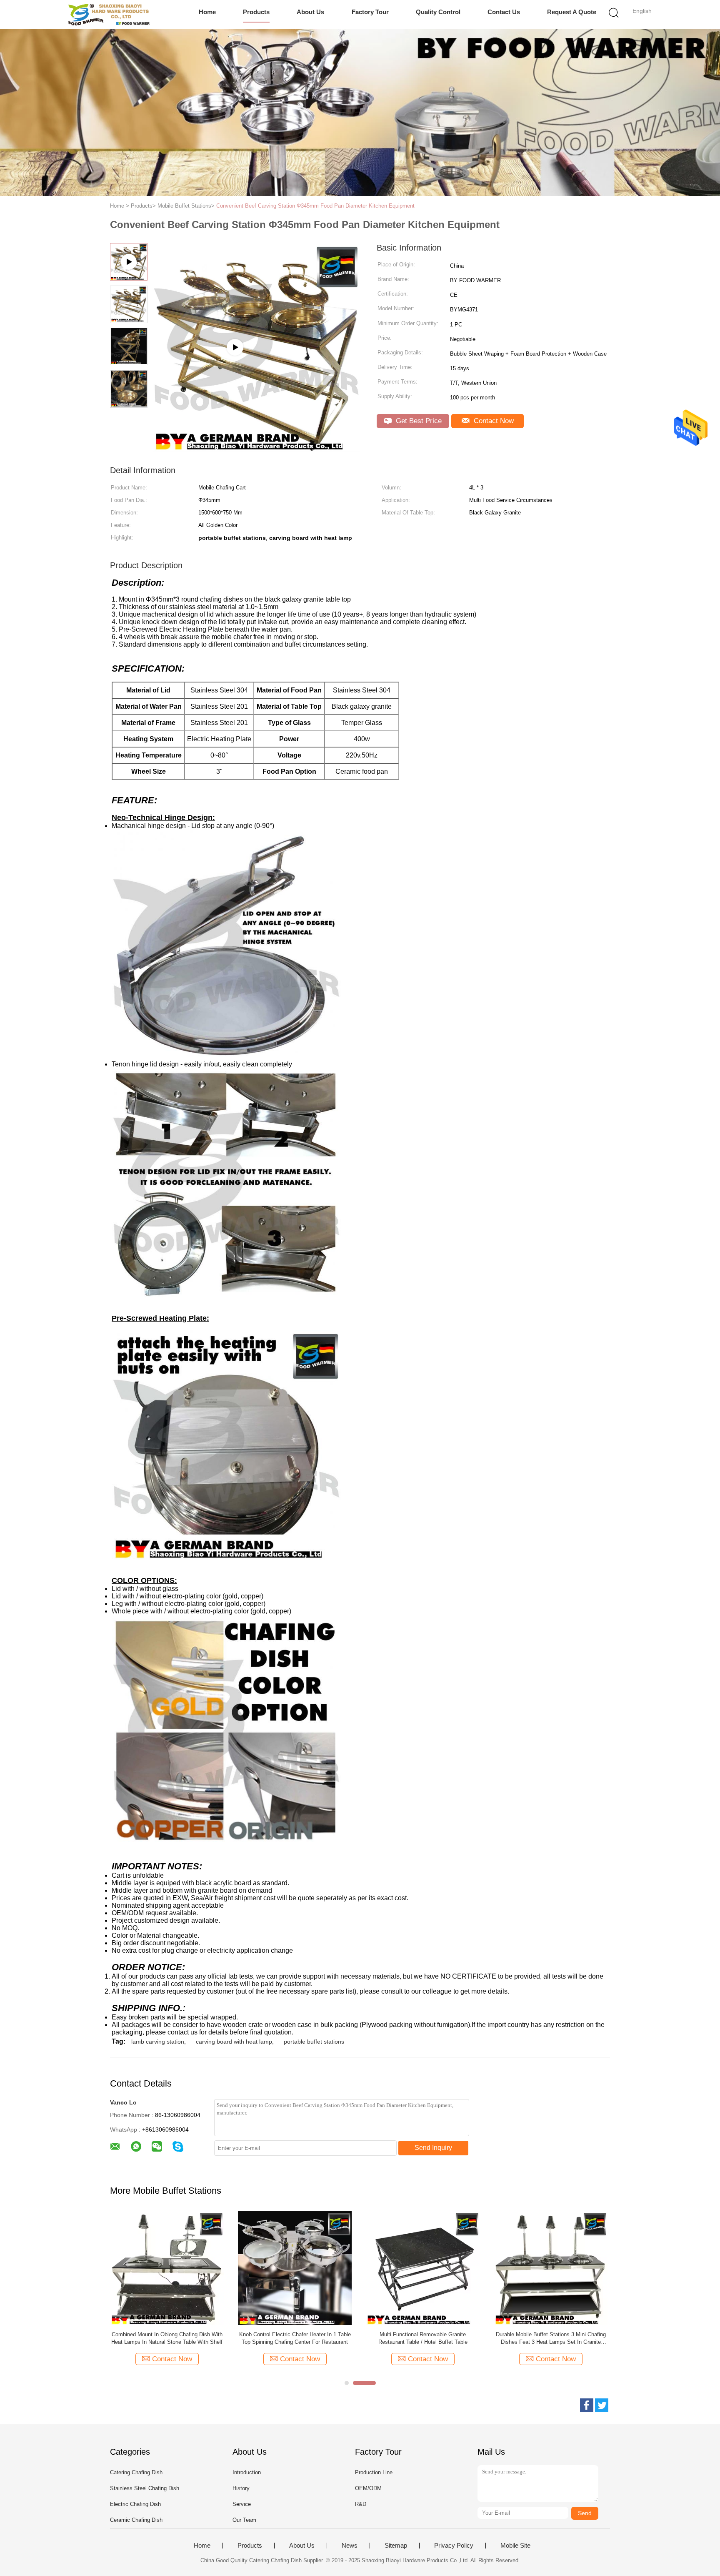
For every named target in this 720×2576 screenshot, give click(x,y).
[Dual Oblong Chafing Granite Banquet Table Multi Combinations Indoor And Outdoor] (423, 2268)
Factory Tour (370, 12)
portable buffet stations (314, 2042)
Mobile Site (515, 2546)
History (241, 2488)
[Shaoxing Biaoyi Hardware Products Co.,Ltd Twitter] (602, 2405)
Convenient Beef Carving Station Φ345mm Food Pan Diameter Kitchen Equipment (315, 206)
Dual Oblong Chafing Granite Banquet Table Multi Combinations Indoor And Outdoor (423, 2338)
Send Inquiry (433, 2148)
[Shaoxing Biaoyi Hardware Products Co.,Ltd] (109, 15)
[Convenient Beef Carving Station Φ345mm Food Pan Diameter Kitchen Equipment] (167, 2268)
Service (242, 2504)
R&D (361, 2504)
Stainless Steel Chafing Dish (145, 2488)
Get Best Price (418, 421)
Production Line (374, 2472)
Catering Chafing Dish (136, 2472)
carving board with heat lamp (234, 2042)
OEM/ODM (368, 2488)
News (350, 2546)
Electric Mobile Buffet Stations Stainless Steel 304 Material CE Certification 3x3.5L (295, 2338)
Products (256, 12)
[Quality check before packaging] (256, 448)
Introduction (247, 2472)
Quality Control (438, 12)
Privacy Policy (454, 2546)
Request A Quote (572, 12)
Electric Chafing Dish (135, 2504)
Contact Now (493, 421)
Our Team (244, 2520)
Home (207, 12)
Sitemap (396, 2546)
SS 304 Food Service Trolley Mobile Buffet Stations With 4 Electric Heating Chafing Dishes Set (551, 2339)
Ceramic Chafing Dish (136, 2520)
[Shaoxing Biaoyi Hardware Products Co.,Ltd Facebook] (587, 2405)
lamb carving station (158, 2042)
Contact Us (504, 12)
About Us (310, 12)
